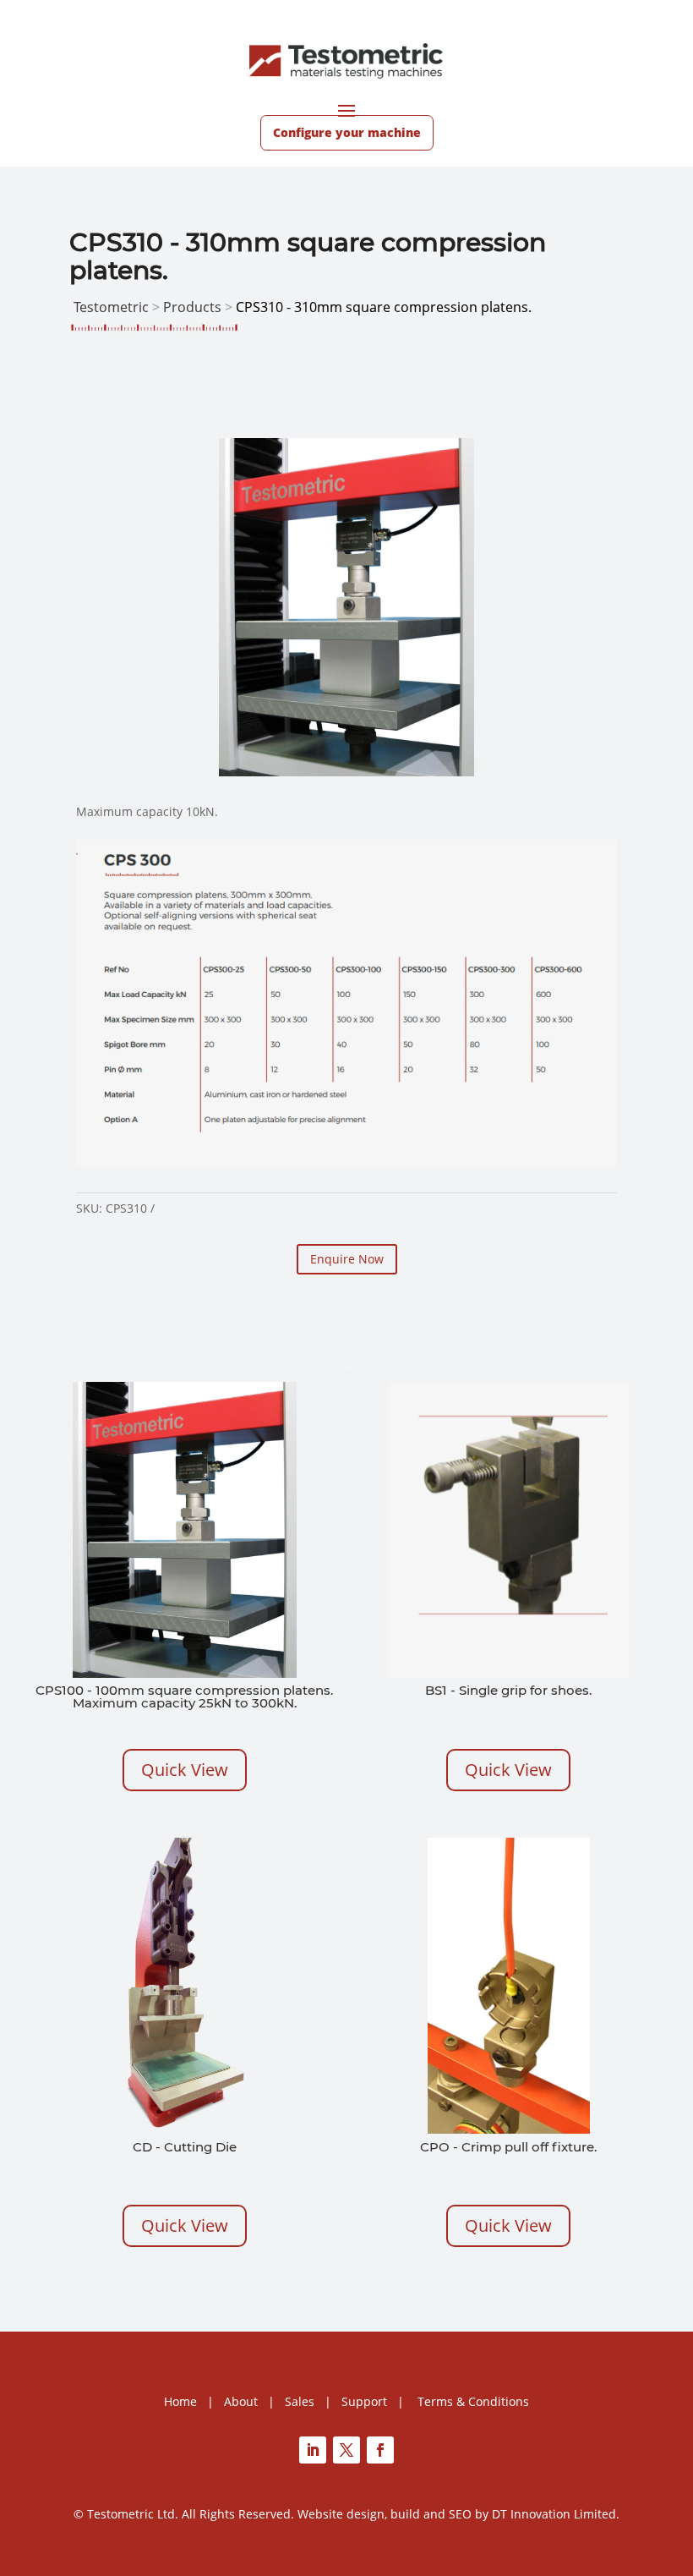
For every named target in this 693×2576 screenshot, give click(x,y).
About (241, 2401)
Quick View (185, 1770)
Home (180, 2401)
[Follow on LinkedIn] (313, 2450)
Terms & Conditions (473, 2401)
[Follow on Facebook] (380, 2450)
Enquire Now (347, 1259)
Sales (300, 2401)
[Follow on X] (346, 2450)
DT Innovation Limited (554, 2514)
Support (364, 2401)
